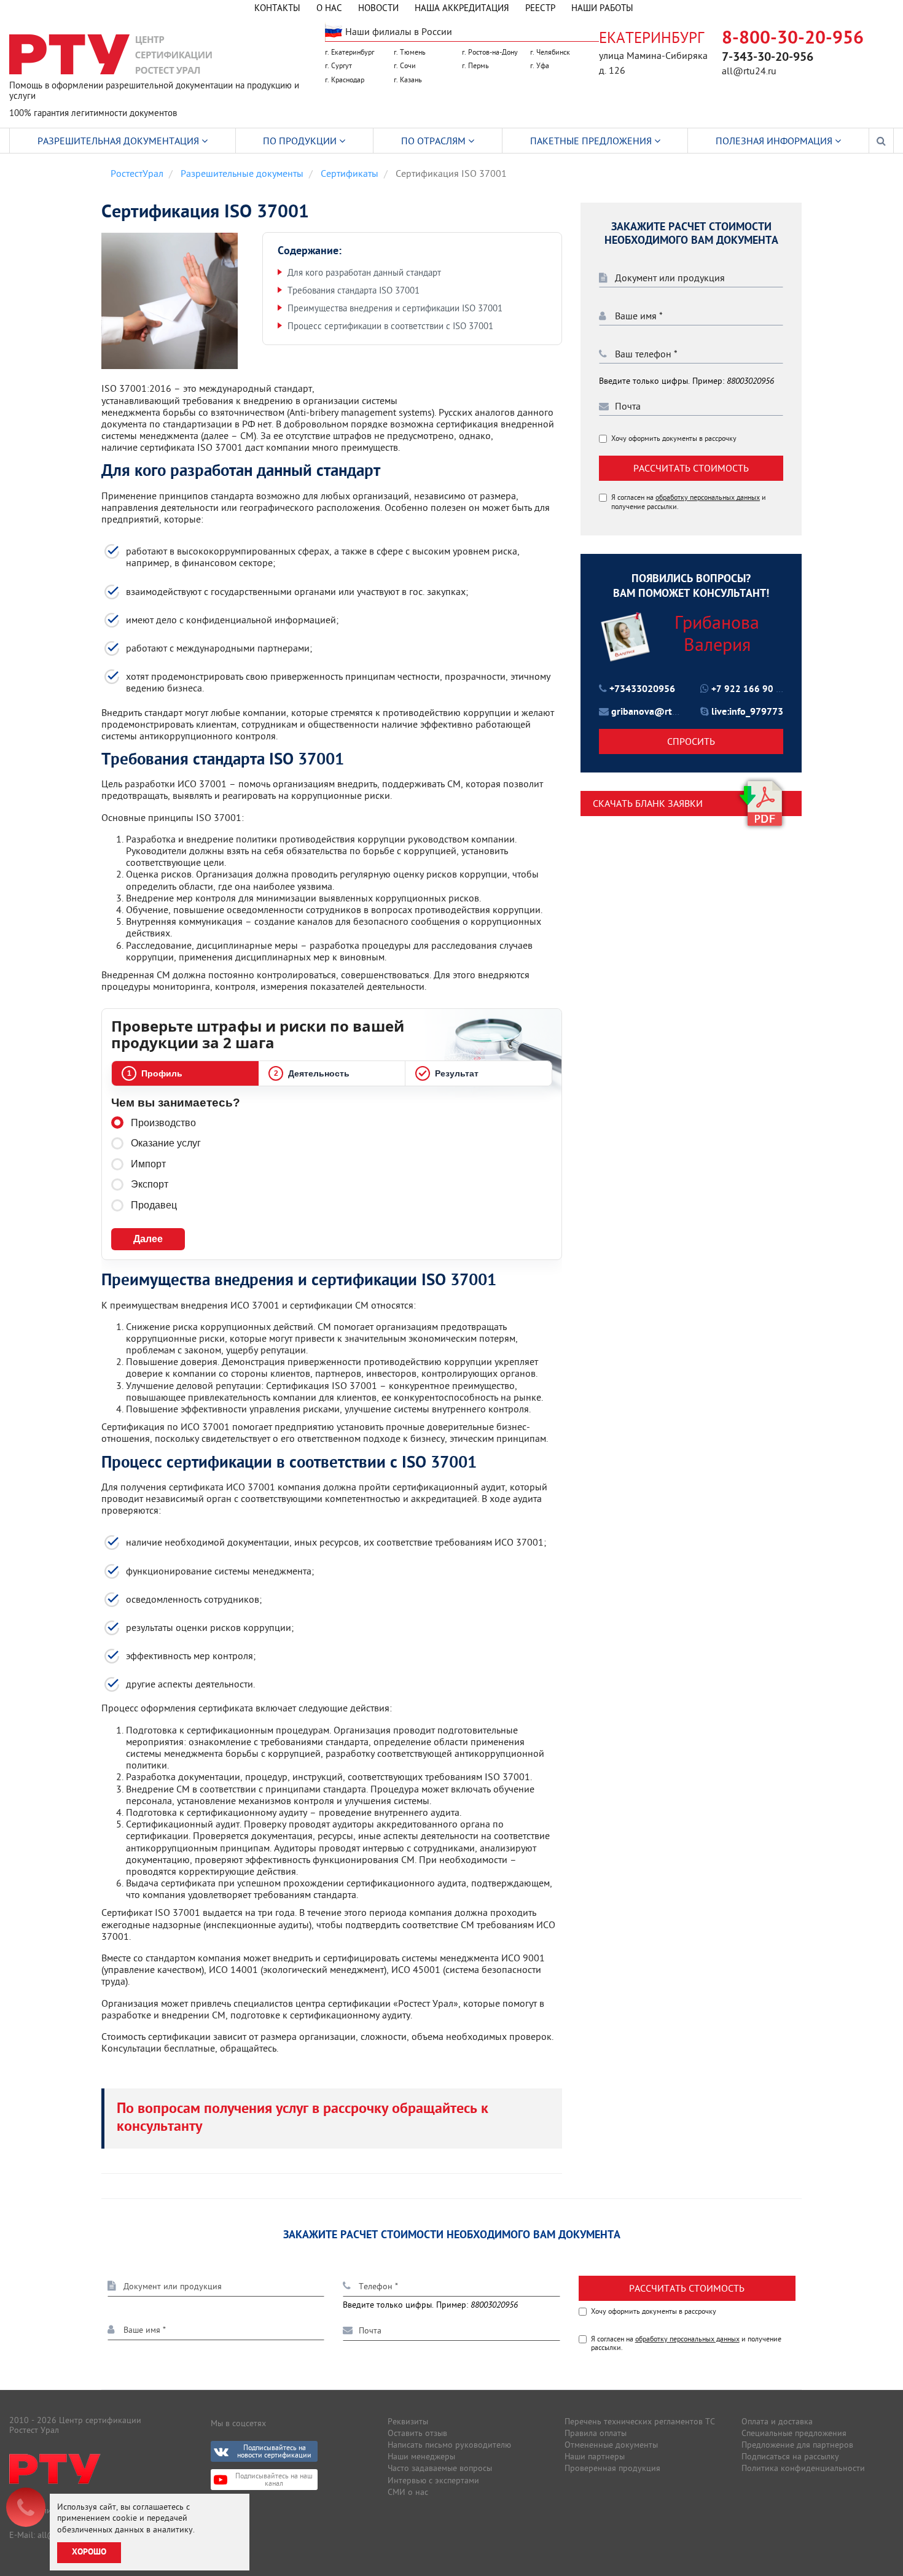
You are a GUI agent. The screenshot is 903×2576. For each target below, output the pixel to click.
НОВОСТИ (378, 8)
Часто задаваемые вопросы (440, 2468)
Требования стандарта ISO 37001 (354, 290)
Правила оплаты (596, 2433)
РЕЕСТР (540, 8)
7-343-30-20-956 (768, 58)
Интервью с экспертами (433, 2480)
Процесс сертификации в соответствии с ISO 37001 (390, 326)
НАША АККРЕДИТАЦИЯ (462, 8)
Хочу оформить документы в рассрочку (674, 438)
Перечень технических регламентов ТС (640, 2421)
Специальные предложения (794, 2433)
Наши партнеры (595, 2456)
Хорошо (89, 2552)
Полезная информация (775, 141)
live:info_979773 (747, 712)
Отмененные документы (611, 2445)
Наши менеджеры (421, 2456)
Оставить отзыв (417, 2433)
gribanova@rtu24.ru (656, 713)
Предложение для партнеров (797, 2445)
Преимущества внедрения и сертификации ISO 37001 (395, 308)
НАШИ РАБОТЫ (602, 8)
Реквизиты (408, 2421)
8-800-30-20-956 (793, 39)
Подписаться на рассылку (790, 2456)
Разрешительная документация (119, 141)
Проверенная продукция (612, 2468)
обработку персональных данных (708, 498)
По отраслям (435, 141)
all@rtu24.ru (749, 71)
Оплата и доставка (777, 2421)
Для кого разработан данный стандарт (364, 272)
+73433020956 (642, 690)
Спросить (691, 741)
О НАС (329, 8)
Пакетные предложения (592, 141)
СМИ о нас (408, 2492)
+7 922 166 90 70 (749, 690)
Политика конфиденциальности (803, 2468)
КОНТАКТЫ (277, 8)
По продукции (301, 141)
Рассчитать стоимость (691, 468)
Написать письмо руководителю (449, 2445)
